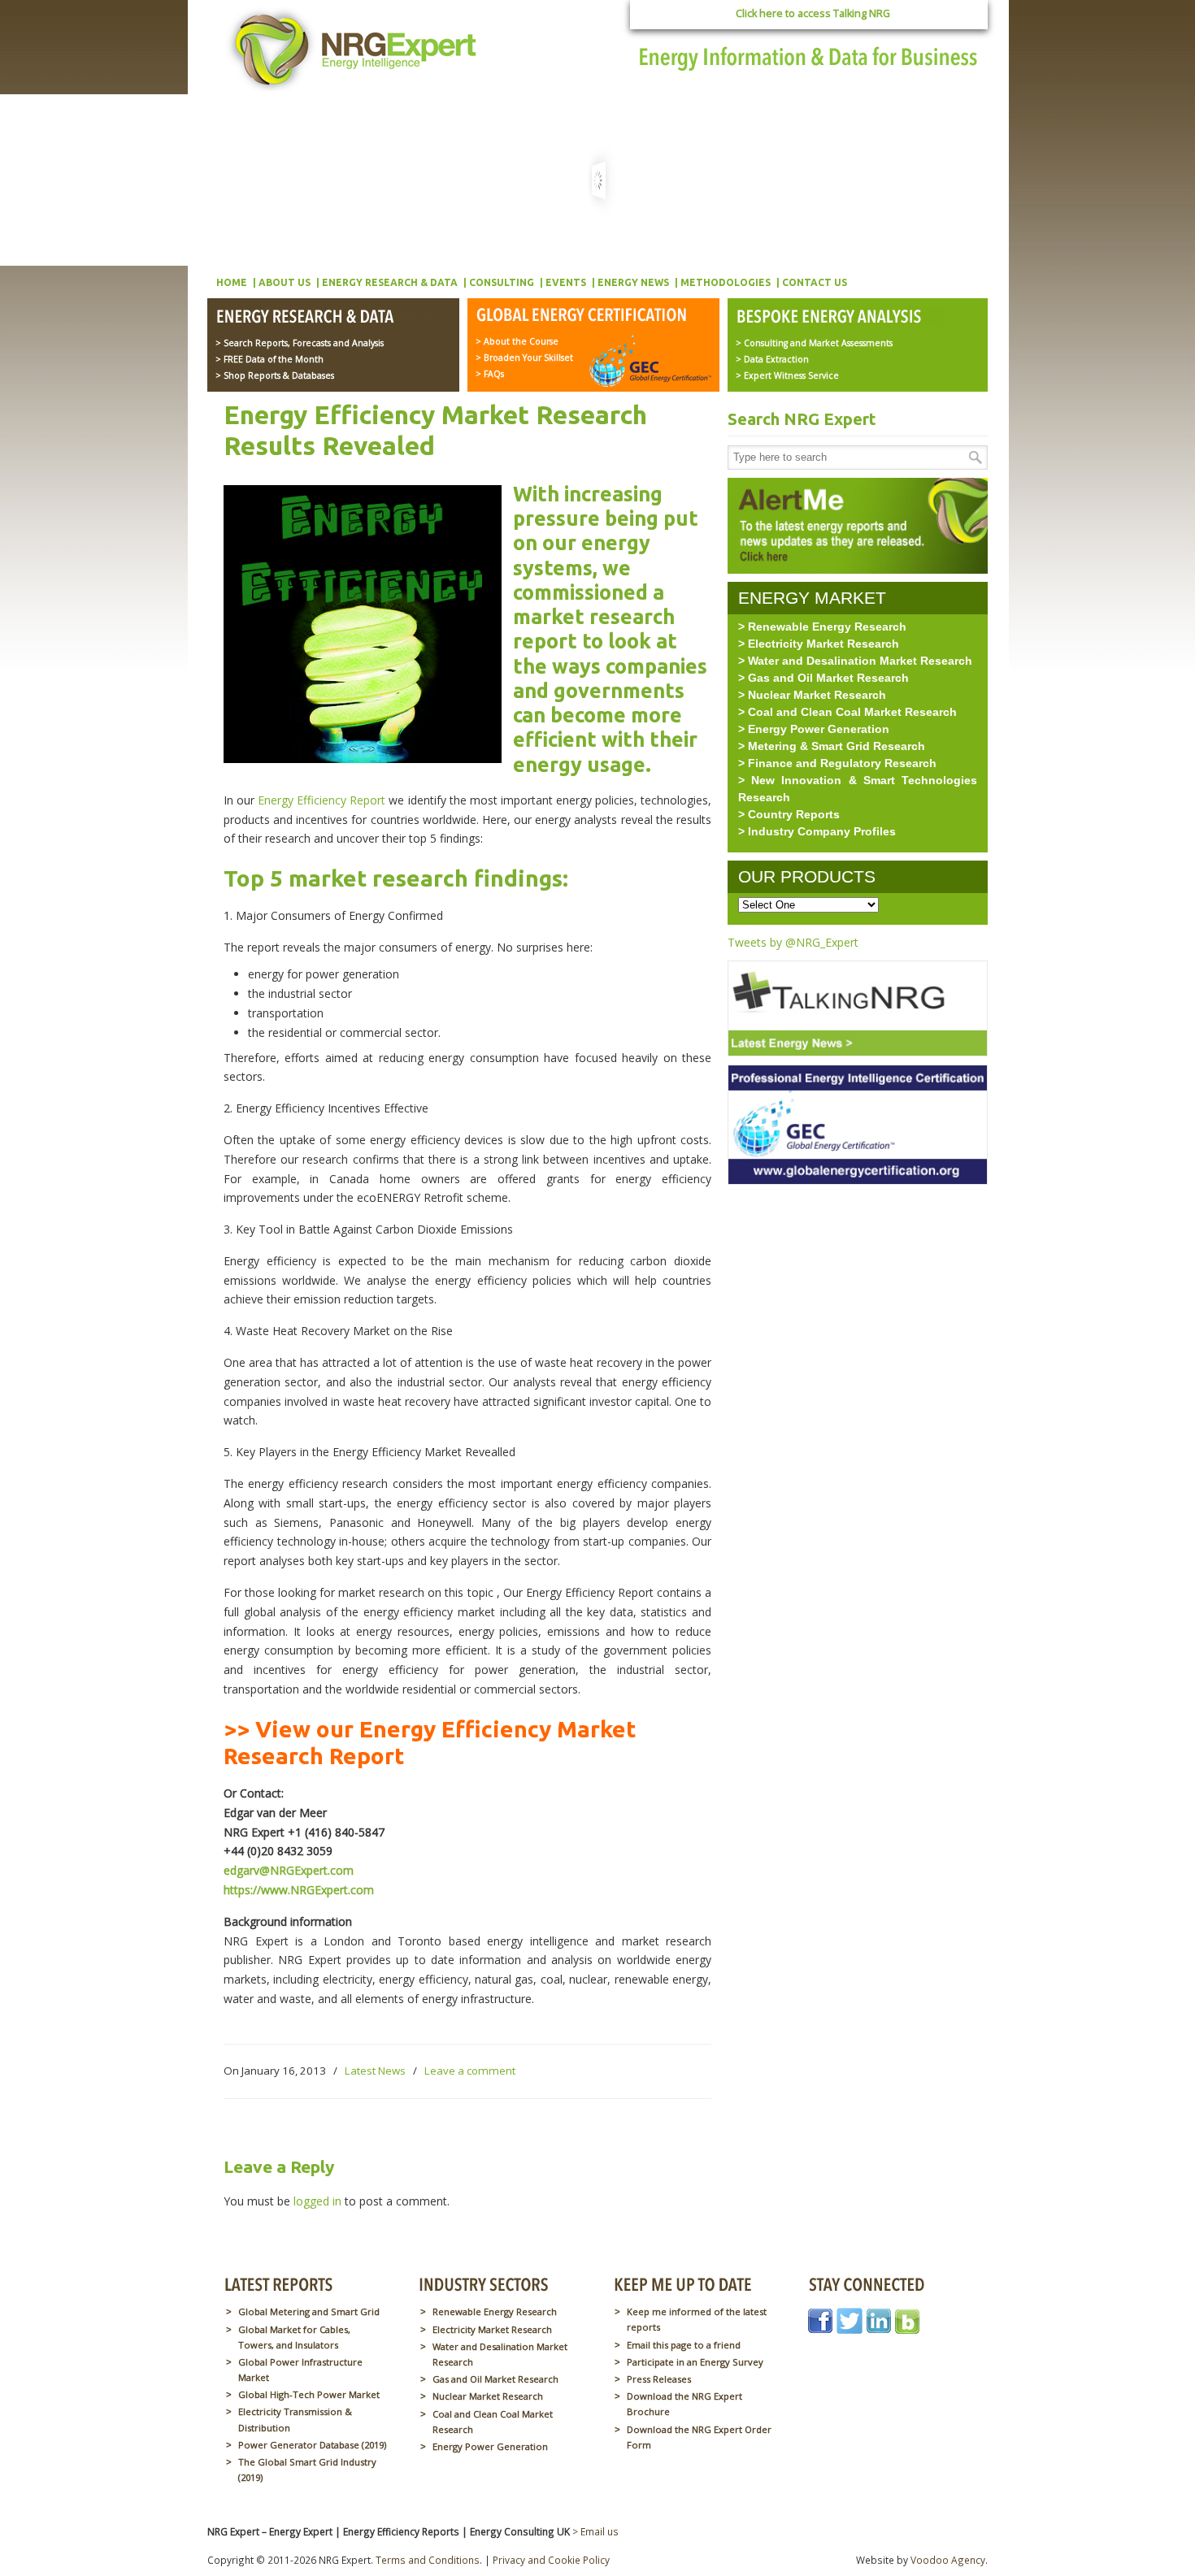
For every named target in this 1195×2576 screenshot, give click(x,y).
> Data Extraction (772, 359)
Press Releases (659, 2379)
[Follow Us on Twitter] (850, 2329)
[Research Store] (325, 318)
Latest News (375, 2071)
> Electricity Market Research (819, 644)
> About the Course (517, 341)
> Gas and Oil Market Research (823, 678)
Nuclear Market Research (488, 2396)
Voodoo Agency (948, 2560)
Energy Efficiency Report (322, 800)
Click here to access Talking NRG (813, 13)
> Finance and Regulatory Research (837, 763)
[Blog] (907, 2329)
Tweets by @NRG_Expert (793, 942)
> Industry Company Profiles (817, 831)
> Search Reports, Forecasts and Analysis (300, 343)
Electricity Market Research (492, 2329)
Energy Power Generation (490, 2446)
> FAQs (490, 374)
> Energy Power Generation (814, 729)
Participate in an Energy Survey (695, 2362)
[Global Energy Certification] (585, 316)
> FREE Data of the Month (269, 359)
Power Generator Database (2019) (312, 2445)
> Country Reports (789, 814)
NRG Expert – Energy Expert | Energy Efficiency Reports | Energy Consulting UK (355, 49)
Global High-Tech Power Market (309, 2394)
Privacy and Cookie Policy (551, 2560)
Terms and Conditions (428, 2560)
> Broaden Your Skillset (524, 358)
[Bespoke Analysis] (845, 318)
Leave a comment (470, 2071)
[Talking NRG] (858, 1060)
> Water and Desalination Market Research (855, 661)
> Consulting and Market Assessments (814, 343)
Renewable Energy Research (495, 2311)
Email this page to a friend (684, 2345)
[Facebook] (820, 2329)
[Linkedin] (879, 2329)
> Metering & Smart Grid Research (832, 746)
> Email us (595, 2531)
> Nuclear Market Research (812, 695)
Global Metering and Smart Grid (309, 2311)
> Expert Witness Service (787, 375)
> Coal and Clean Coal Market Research (847, 712)
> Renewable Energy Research (822, 627)
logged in (317, 2201)
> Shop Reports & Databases (275, 375)
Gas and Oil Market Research (495, 2379)
